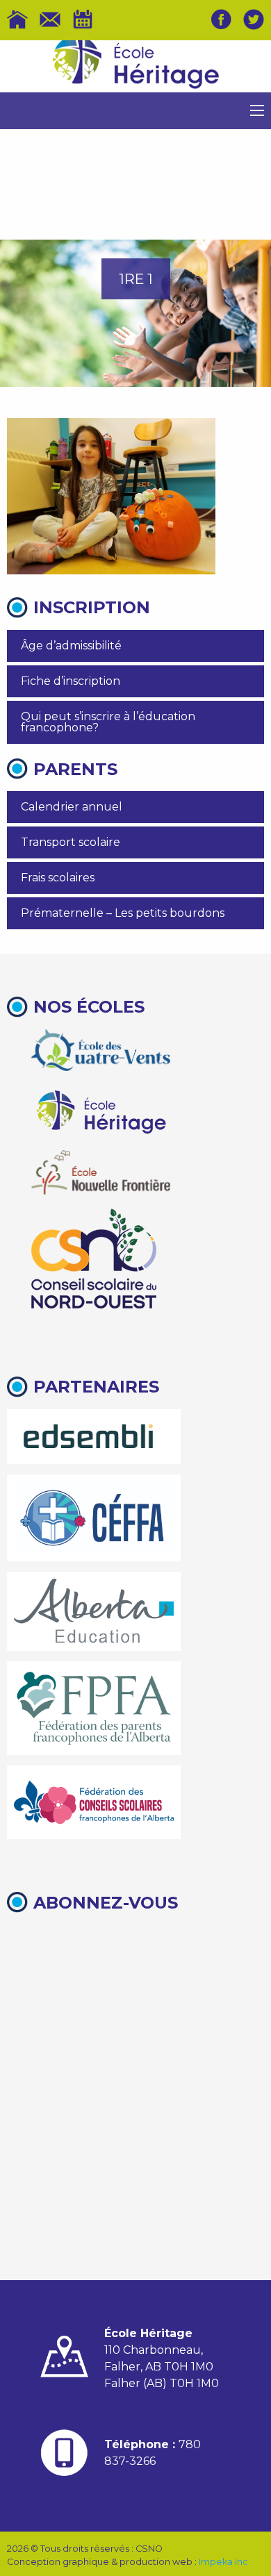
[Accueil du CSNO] (17, 19)
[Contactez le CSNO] (50, 19)
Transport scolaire (71, 842)
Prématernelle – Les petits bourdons (123, 913)
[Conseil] (94, 1258)
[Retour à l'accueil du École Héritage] (135, 67)
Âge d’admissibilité (71, 646)
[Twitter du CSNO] (254, 19)
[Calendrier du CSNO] (83, 19)
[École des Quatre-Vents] (101, 1050)
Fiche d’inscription (71, 681)
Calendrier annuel (72, 807)
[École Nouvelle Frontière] (101, 1172)
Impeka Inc (223, 2562)
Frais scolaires (58, 878)
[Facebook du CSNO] (221, 19)
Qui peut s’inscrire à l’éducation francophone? (108, 722)
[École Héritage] (101, 1110)
